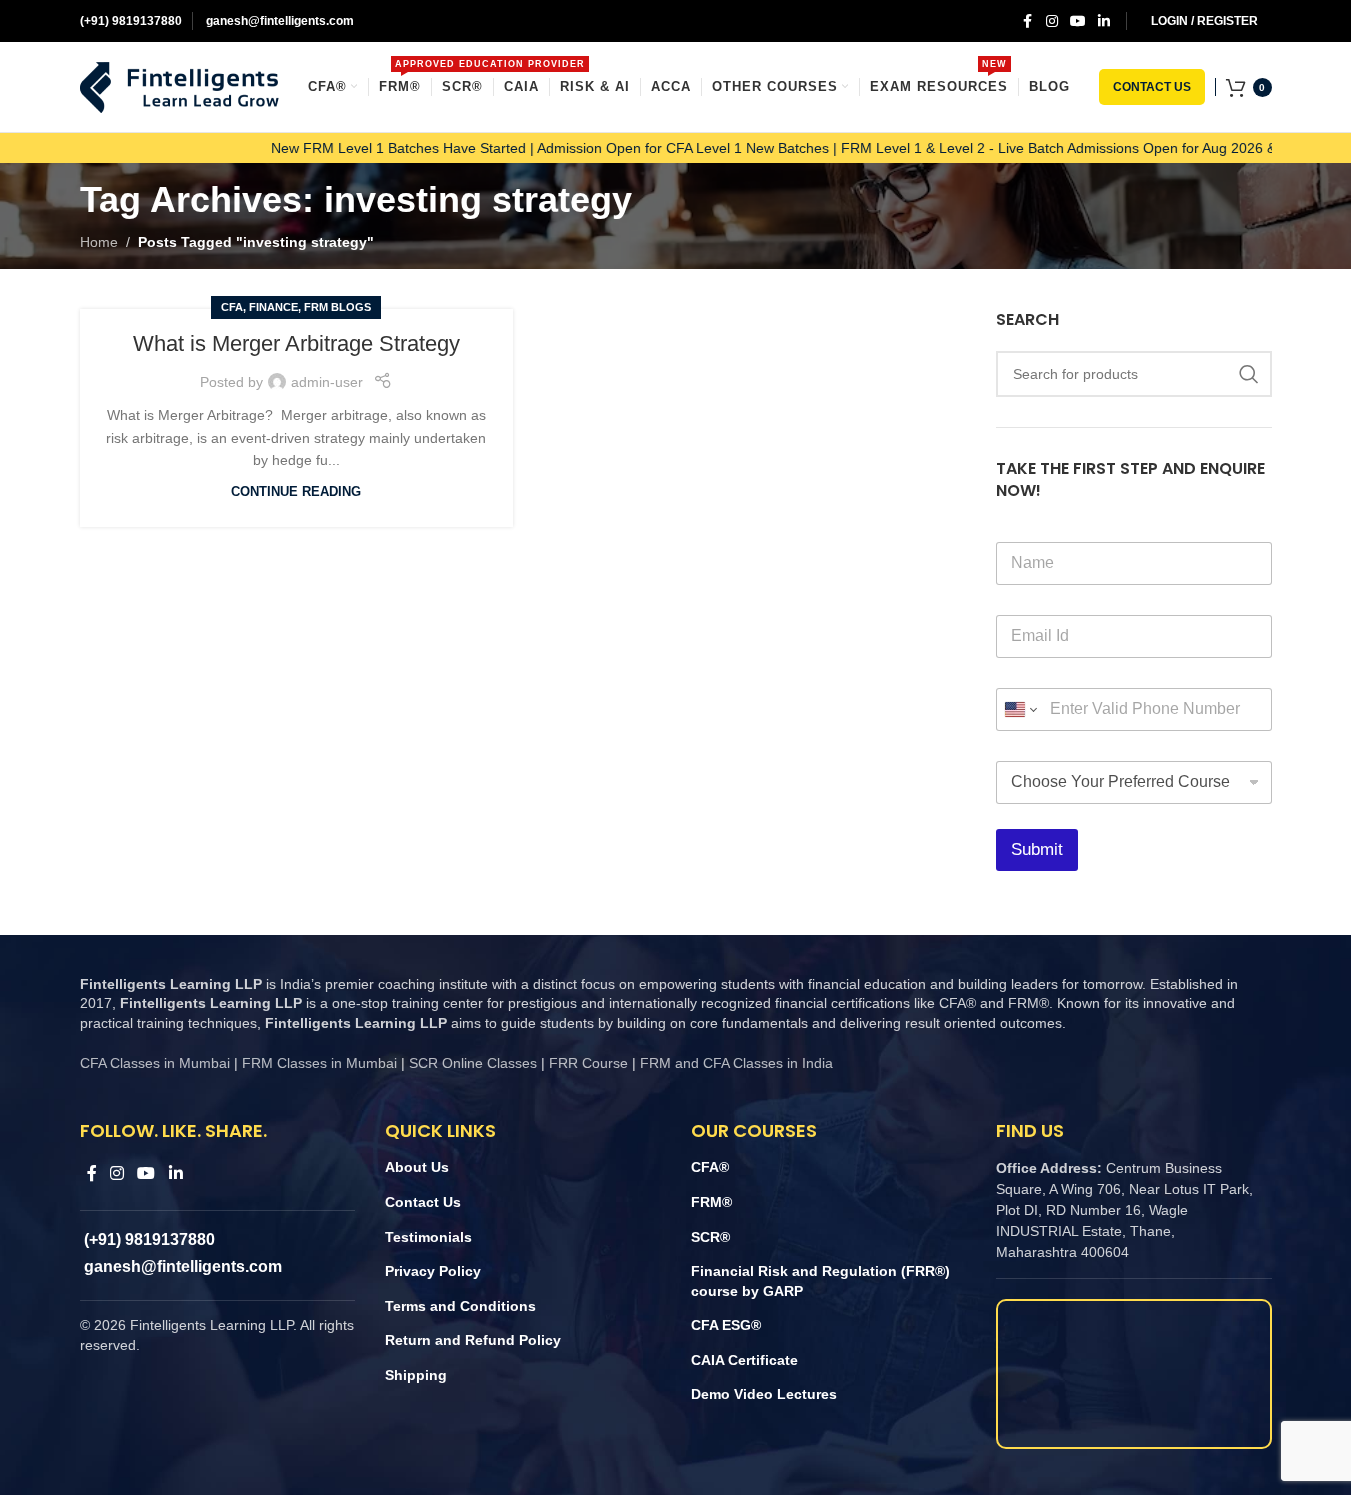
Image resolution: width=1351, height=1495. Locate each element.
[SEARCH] (1249, 374)
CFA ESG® (726, 1325)
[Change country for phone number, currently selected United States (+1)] (1019, 709)
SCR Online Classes (473, 1063)
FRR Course (588, 1063)
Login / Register (1204, 21)
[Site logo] (180, 86)
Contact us (1152, 87)
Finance (273, 307)
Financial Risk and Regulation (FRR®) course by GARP (820, 1281)
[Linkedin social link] (1104, 21)
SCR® (710, 1237)
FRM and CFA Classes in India (734, 1063)
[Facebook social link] (1028, 21)
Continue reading (296, 492)
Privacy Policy (433, 1271)
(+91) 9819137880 (131, 21)
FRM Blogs (337, 307)
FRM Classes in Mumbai (319, 1063)
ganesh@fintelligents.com (278, 21)
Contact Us (423, 1202)
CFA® (710, 1167)
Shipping (416, 1375)
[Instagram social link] (1052, 21)
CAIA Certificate (744, 1360)
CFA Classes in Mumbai (155, 1063)
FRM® (711, 1202)
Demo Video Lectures (764, 1394)
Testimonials (428, 1237)
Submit (1037, 849)
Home (99, 242)
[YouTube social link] (1078, 21)
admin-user (327, 382)
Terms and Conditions (460, 1306)
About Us (417, 1167)
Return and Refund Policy (473, 1340)
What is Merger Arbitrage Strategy (296, 343)
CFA (232, 307)
